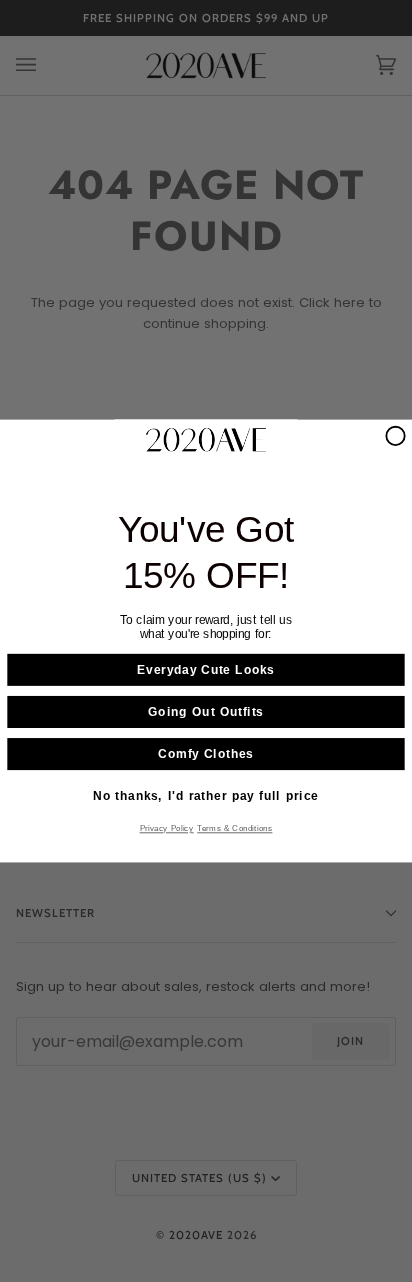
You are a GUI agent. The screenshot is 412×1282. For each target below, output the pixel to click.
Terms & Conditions (234, 828)
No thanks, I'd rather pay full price (205, 796)
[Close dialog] (395, 436)
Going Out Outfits (205, 712)
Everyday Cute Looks (205, 670)
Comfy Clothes (205, 754)
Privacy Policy (167, 828)
